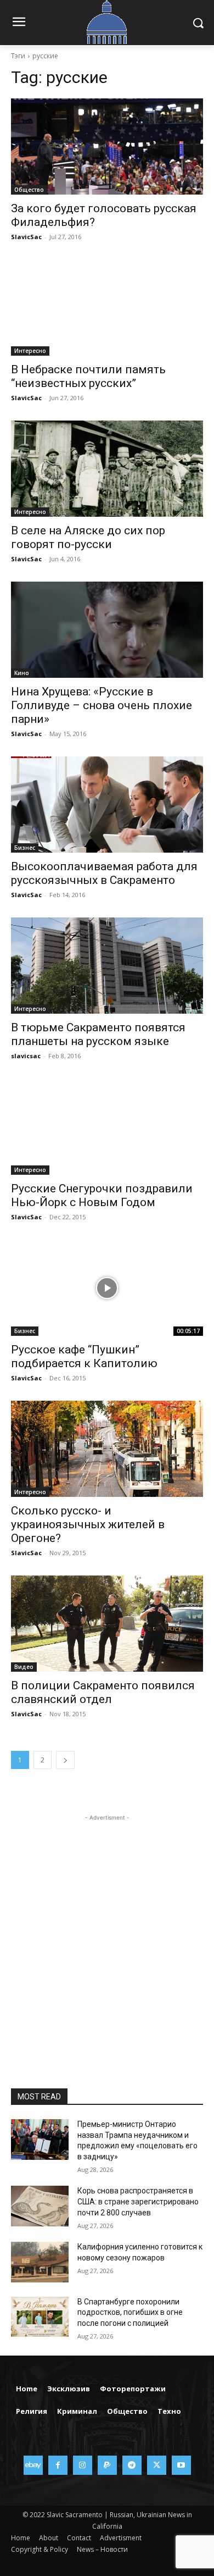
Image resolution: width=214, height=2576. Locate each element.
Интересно (30, 351)
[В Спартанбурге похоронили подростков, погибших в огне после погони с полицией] (40, 2317)
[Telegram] (132, 2465)
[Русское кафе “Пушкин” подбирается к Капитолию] (107, 1288)
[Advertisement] (107, 1931)
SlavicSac (26, 237)
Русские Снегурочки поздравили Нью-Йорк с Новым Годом (102, 1195)
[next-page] (65, 1760)
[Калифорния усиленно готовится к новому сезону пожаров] (40, 2262)
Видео (24, 1667)
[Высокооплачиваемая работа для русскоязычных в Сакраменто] (107, 805)
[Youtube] (181, 2465)
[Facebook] (58, 2465)
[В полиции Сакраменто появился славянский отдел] (107, 1624)
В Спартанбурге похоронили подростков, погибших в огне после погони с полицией (130, 2312)
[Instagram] (83, 2465)
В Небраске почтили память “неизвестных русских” (88, 376)
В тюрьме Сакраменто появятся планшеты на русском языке (98, 1034)
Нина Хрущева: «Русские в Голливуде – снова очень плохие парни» (102, 705)
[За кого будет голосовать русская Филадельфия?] (107, 147)
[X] (157, 2465)
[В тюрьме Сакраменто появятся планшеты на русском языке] (107, 966)
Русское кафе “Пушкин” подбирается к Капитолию (84, 1356)
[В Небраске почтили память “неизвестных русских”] (107, 308)
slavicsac (26, 1056)
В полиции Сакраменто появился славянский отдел (103, 1692)
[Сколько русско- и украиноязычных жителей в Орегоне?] (107, 1449)
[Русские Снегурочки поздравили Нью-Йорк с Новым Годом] (107, 1127)
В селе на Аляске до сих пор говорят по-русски (88, 537)
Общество (29, 190)
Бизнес (25, 848)
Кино (22, 673)
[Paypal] (107, 2465)
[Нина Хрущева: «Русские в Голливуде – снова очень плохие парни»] (107, 630)
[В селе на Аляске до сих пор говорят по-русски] (107, 469)
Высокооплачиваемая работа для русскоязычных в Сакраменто (104, 873)
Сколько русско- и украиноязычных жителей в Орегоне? (88, 1524)
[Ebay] (33, 2465)
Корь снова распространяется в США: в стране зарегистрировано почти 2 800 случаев (138, 2201)
